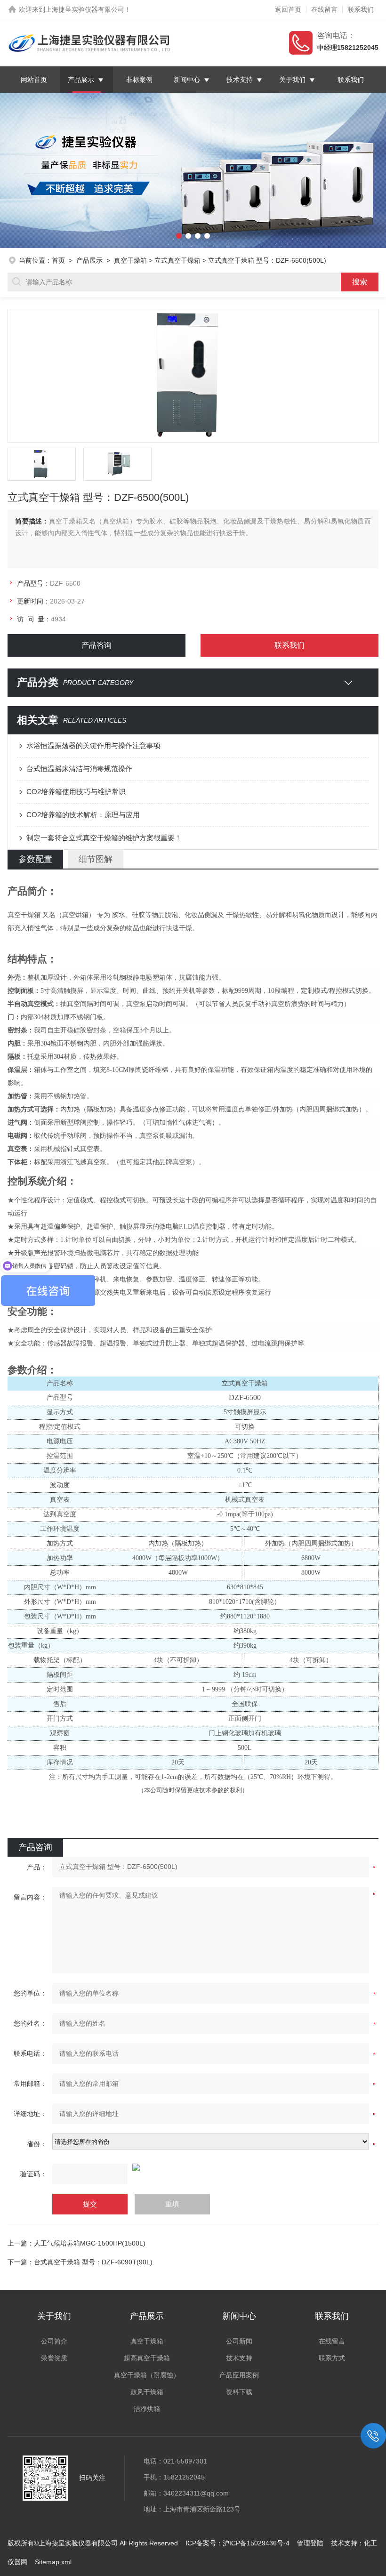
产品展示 (81, 80)
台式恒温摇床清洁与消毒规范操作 (79, 769)
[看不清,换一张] (193, 2167)
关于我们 (292, 80)
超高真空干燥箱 (147, 2358)
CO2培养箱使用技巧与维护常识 (76, 792)
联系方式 (332, 2358)
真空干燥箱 (130, 260)
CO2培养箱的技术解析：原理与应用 (83, 815)
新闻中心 (187, 80)
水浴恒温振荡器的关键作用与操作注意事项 (93, 745)
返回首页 (288, 9)
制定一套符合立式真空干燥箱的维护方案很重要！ (104, 838)
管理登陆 (310, 2543)
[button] (19, 170)
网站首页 (34, 80)
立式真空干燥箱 (177, 260)
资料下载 (239, 2392)
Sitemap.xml (53, 2562)
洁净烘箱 (147, 2409)
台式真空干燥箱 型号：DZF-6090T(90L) (93, 2262)
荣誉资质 (54, 2358)
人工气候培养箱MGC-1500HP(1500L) (90, 2243)
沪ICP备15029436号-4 (256, 2543)
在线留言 (324, 9)
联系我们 (361, 9)
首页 (58, 260)
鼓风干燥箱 (147, 2392)
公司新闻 (239, 2341)
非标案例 (140, 80)
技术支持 (240, 80)
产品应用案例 (239, 2375)
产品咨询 (96, 645)
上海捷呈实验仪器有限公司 (85, 9)
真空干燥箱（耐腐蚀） (147, 2375)
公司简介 (54, 2341)
